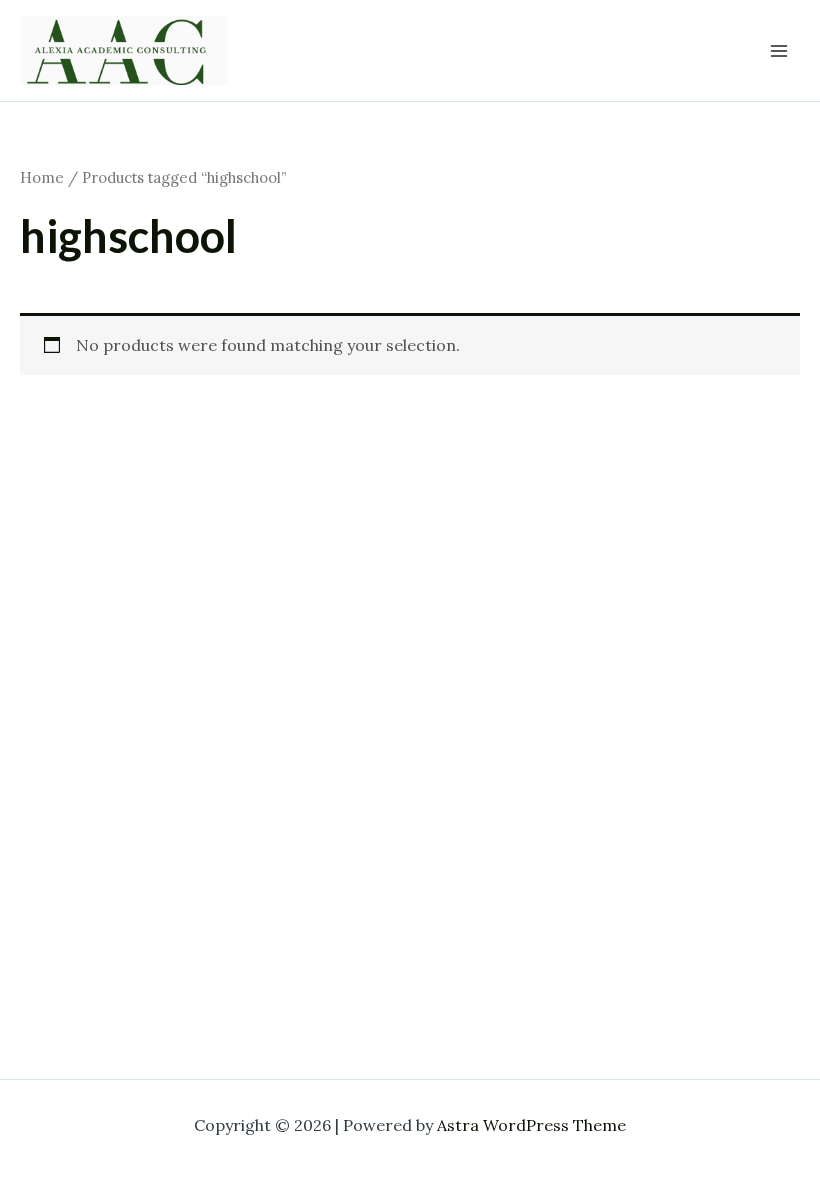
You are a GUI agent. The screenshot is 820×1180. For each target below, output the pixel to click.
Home (42, 177)
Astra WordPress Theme (531, 1125)
